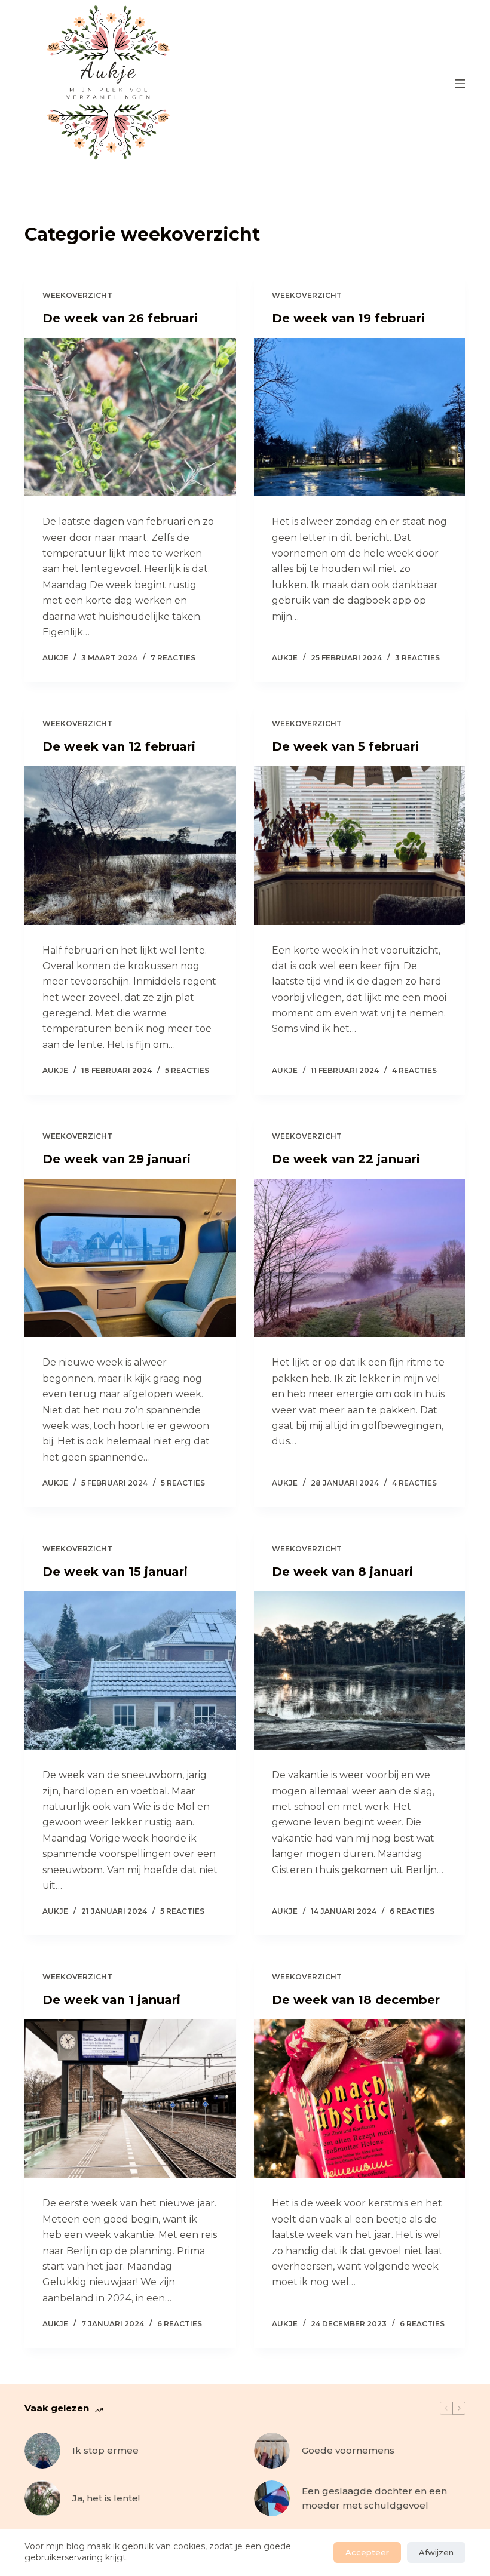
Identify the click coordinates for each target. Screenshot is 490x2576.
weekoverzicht (77, 295)
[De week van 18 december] (360, 2099)
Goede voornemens (348, 2450)
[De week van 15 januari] (130, 1671)
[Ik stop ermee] (42, 2451)
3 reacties (417, 658)
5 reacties (187, 1070)
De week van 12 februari (119, 746)
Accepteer (367, 2552)
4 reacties (414, 1070)
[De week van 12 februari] (130, 846)
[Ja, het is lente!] (42, 2498)
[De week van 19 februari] (360, 417)
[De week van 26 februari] (130, 417)
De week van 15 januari (115, 1572)
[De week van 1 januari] (130, 2099)
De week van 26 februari (120, 318)
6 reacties (412, 1911)
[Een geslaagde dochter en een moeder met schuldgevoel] (272, 2498)
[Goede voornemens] (272, 2451)
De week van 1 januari (111, 2000)
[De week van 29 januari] (130, 1258)
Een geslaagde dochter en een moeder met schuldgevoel (374, 2498)
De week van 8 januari (342, 1572)
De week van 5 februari (345, 746)
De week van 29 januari (117, 1159)
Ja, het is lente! (106, 2498)
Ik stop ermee (105, 2450)
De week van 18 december (356, 2000)
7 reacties (173, 658)
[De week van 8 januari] (360, 1671)
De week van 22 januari (346, 1159)
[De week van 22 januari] (360, 1258)
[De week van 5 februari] (360, 846)
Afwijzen (436, 2552)
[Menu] (460, 84)
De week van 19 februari (348, 318)
